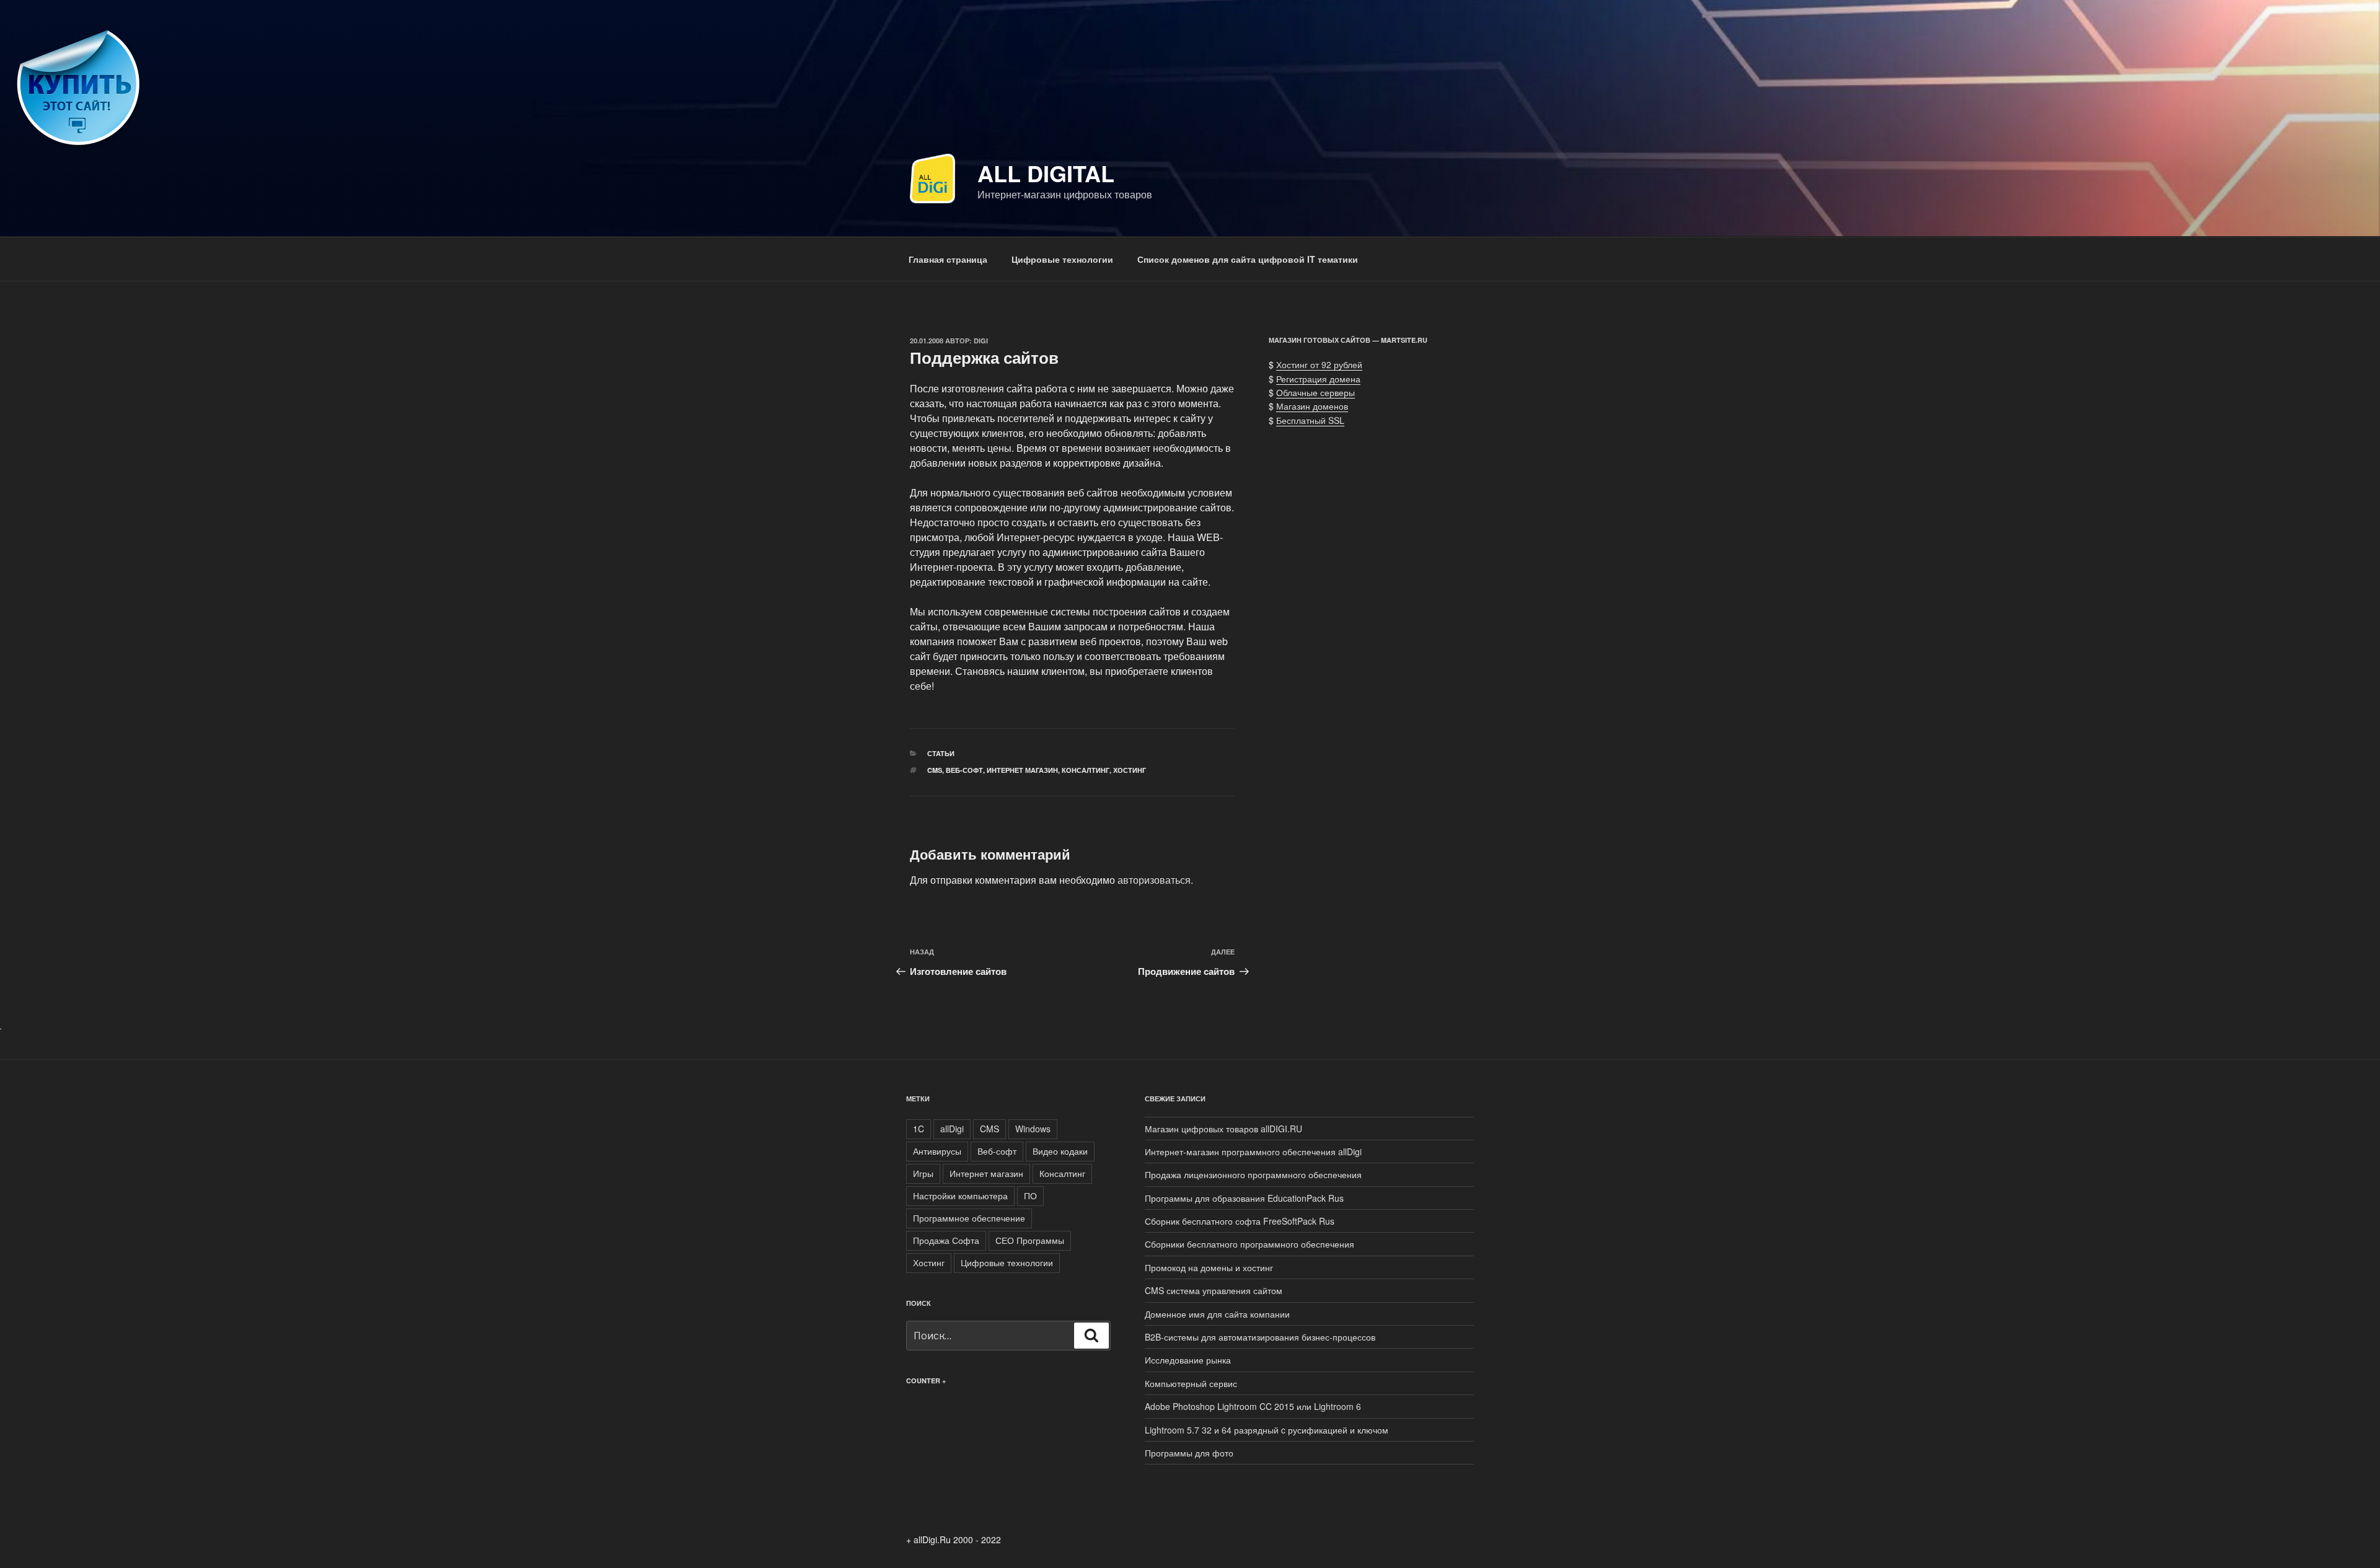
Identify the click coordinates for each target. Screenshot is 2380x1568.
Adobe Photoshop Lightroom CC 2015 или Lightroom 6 (1253, 1406)
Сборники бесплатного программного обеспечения (1249, 1244)
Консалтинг (1086, 770)
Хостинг (1130, 770)
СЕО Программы (1030, 1240)
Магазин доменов (1312, 406)
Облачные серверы (1316, 392)
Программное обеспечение (969, 1218)
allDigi (952, 1129)
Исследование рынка (1188, 1360)
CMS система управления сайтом (1214, 1290)
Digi (981, 341)
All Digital (1046, 173)
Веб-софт (964, 770)
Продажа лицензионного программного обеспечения (1253, 1174)
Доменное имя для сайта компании (1217, 1314)
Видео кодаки (1060, 1151)
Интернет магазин (1022, 770)
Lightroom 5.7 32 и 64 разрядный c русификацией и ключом (1267, 1430)
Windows (1033, 1129)
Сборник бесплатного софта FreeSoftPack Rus (1240, 1221)
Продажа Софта (946, 1240)
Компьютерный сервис (1191, 1383)
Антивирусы (937, 1151)
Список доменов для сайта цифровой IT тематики (1248, 259)
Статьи (941, 753)
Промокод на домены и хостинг (1209, 1267)
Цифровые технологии (1062, 259)
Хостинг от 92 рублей (1319, 364)
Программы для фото (1189, 1453)
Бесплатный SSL (1310, 420)
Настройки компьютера (960, 1196)
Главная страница (948, 259)
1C (919, 1129)
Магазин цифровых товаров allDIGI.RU (1223, 1129)
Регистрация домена (1318, 379)
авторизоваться (1154, 880)
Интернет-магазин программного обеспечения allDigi (1253, 1152)
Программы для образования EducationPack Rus (1244, 1198)
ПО (1030, 1196)
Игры (923, 1173)
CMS (935, 770)
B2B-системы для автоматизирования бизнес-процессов (1260, 1337)
